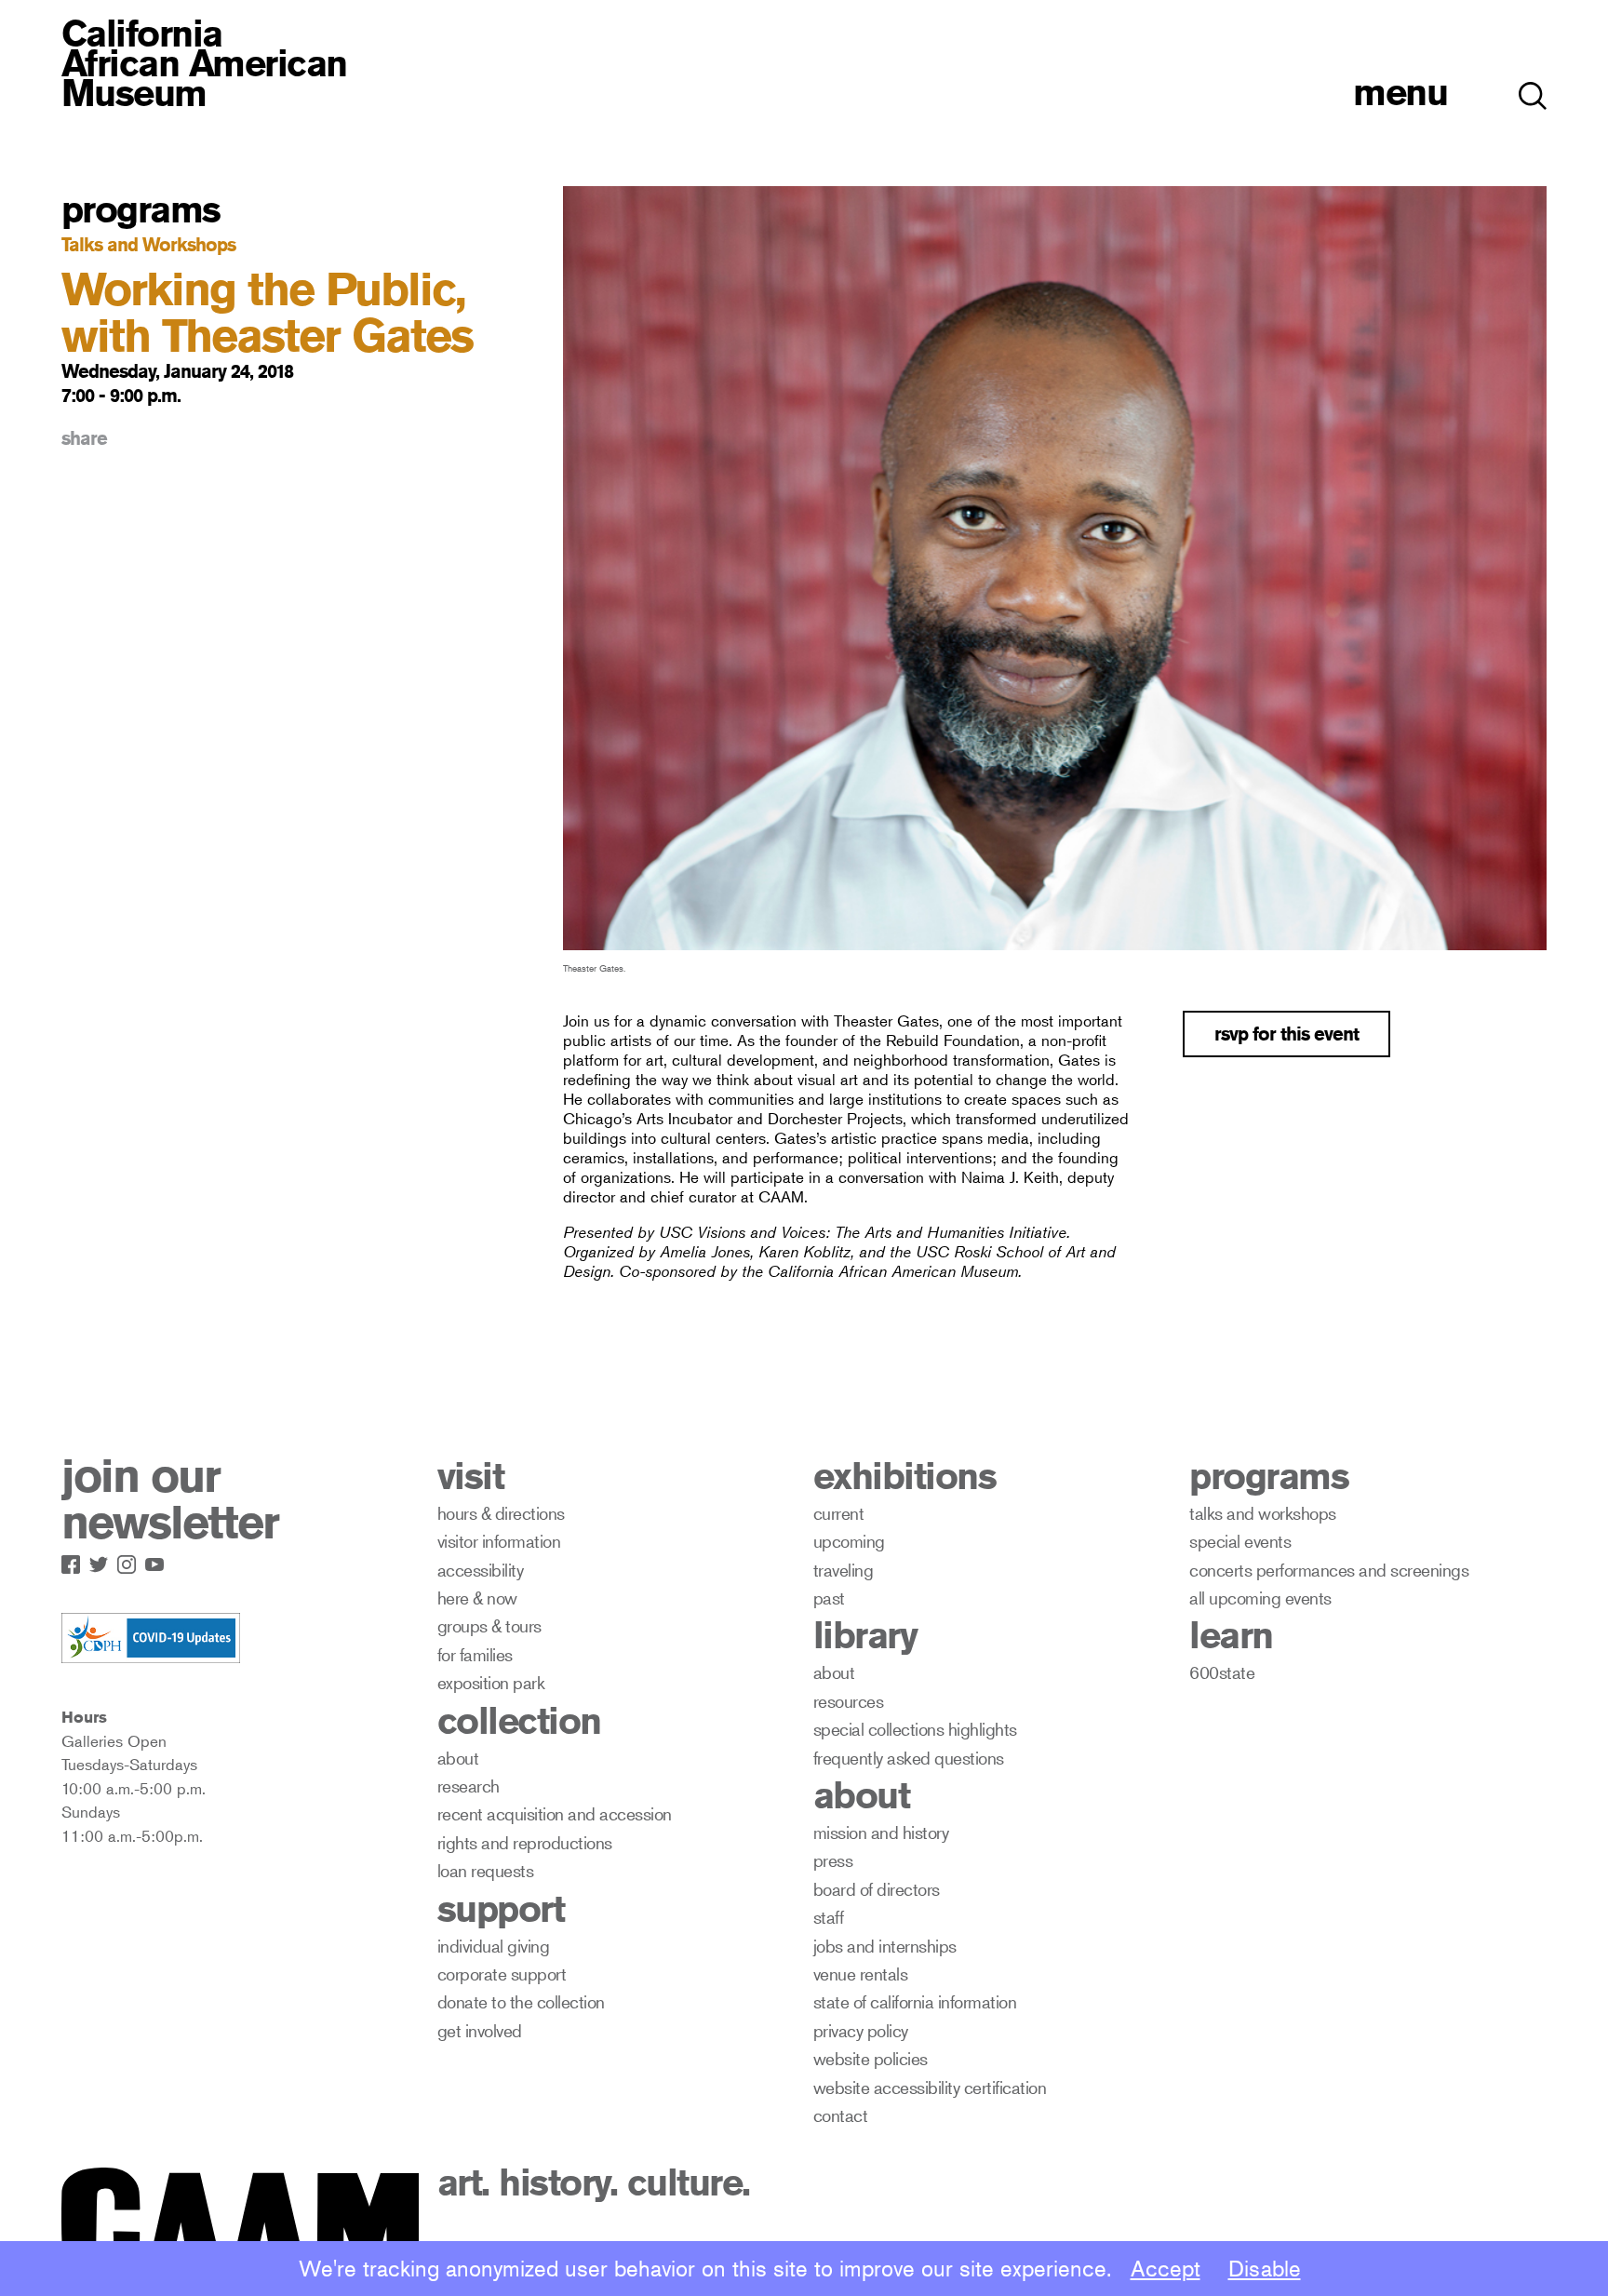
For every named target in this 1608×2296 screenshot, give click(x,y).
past (829, 1598)
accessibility (481, 1570)
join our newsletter (170, 1499)
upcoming (849, 1541)
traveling (844, 1570)
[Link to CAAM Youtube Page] (159, 1561)
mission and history (881, 1832)
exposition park (491, 1682)
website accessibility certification (930, 2087)
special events (1240, 1541)
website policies (871, 2058)
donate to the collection (521, 2001)
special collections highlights (915, 1729)
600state (1222, 1672)
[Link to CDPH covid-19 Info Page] (151, 1639)
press (833, 1860)
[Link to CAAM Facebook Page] (75, 1561)
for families (475, 1654)
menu (1400, 92)
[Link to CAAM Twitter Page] (103, 1561)
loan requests (486, 1870)
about (458, 1758)
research (469, 1786)
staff (829, 1917)
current (839, 1513)
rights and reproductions (525, 1842)
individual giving (494, 1946)
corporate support (502, 1974)
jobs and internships (885, 1946)
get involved (480, 2030)
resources (849, 1701)
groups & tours (489, 1625)
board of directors (877, 1889)
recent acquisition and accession (555, 1813)
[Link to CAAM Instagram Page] (131, 1561)
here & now (477, 1598)
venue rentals (861, 1974)
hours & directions (501, 1513)
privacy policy (861, 2030)
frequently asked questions (909, 1758)
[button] (1533, 86)
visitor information (499, 1541)
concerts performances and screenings (1329, 1570)
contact (841, 2115)
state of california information (915, 2001)
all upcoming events (1260, 1598)
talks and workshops (1263, 1513)
